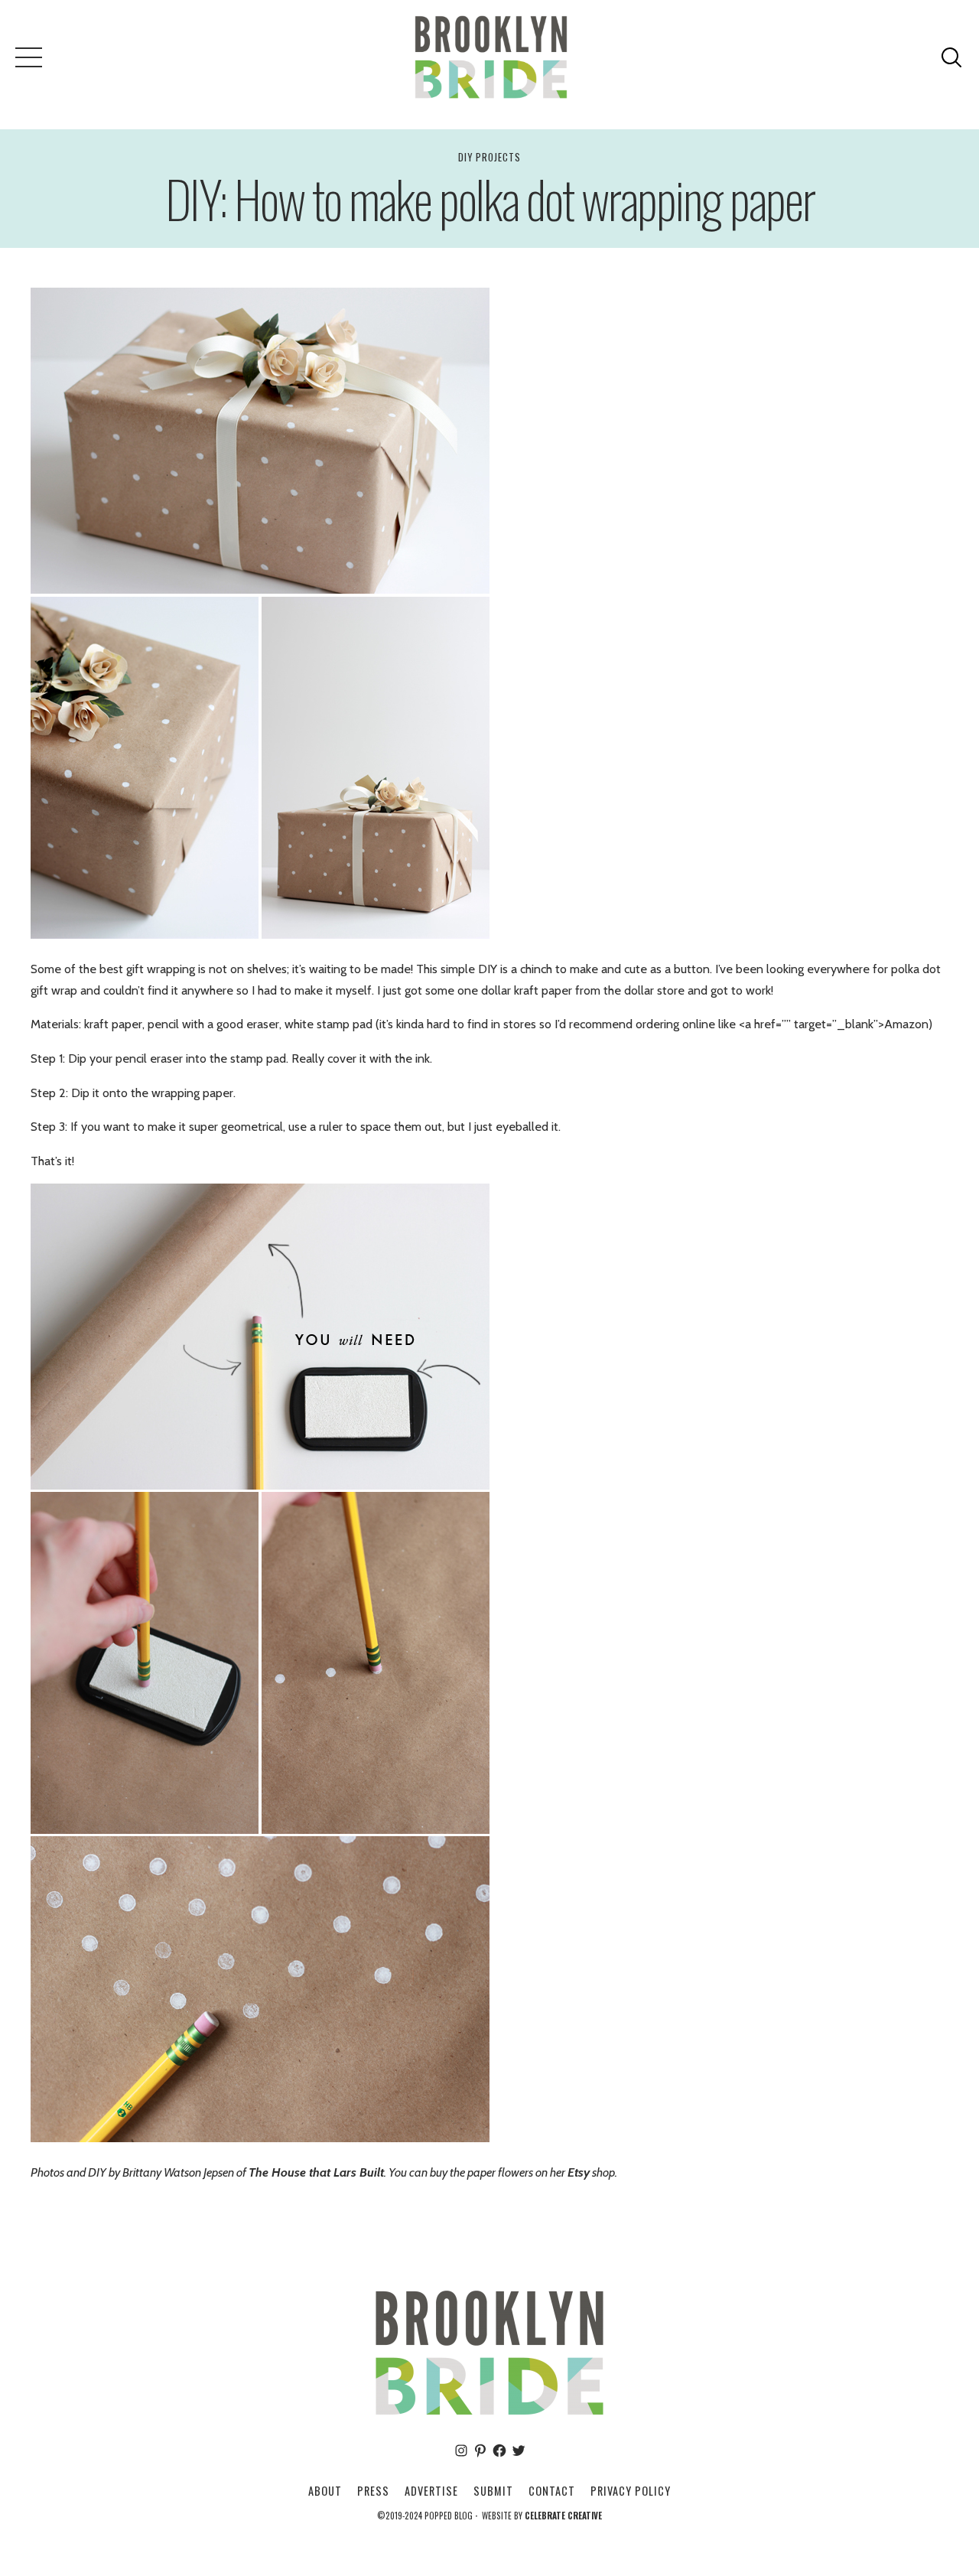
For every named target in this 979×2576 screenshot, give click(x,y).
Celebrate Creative (563, 2516)
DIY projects (489, 157)
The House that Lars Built (316, 2172)
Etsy (579, 2172)
